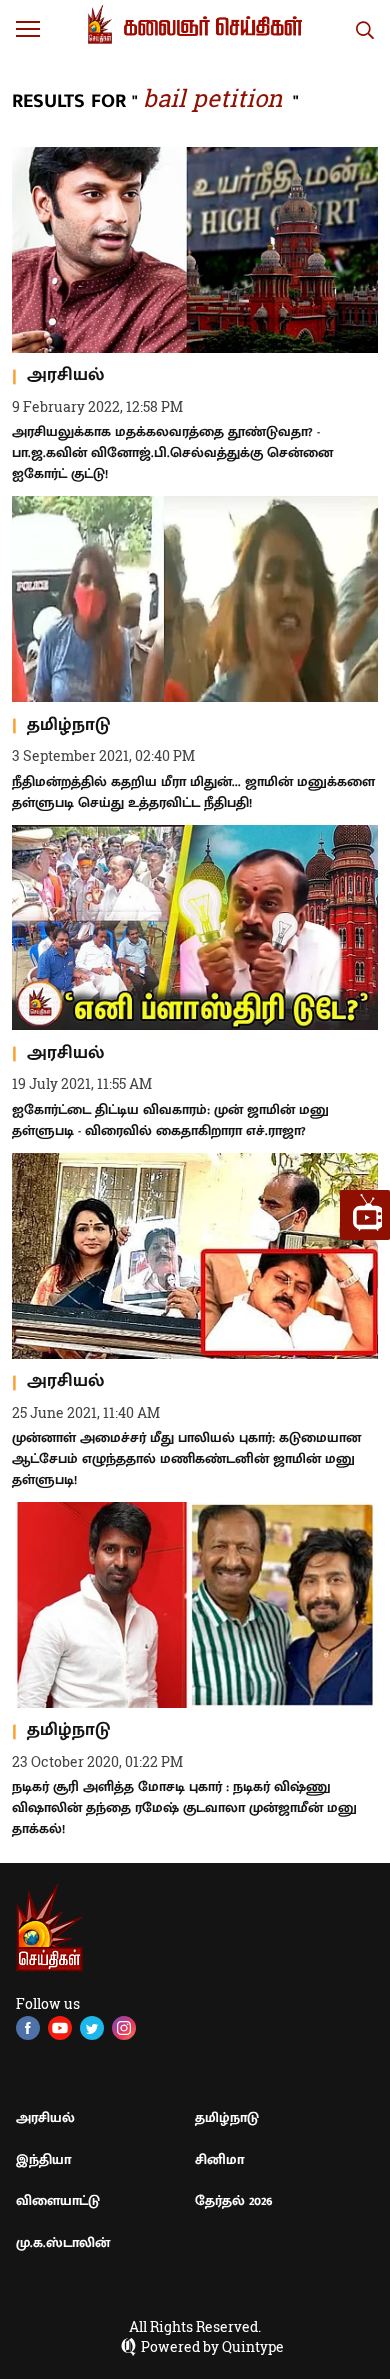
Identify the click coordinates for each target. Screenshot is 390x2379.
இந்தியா (43, 2159)
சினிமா (219, 2159)
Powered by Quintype (212, 2347)
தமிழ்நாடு (227, 2117)
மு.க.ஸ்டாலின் (63, 2242)
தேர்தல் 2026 (234, 2200)
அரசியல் (45, 2117)
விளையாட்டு (58, 2200)
